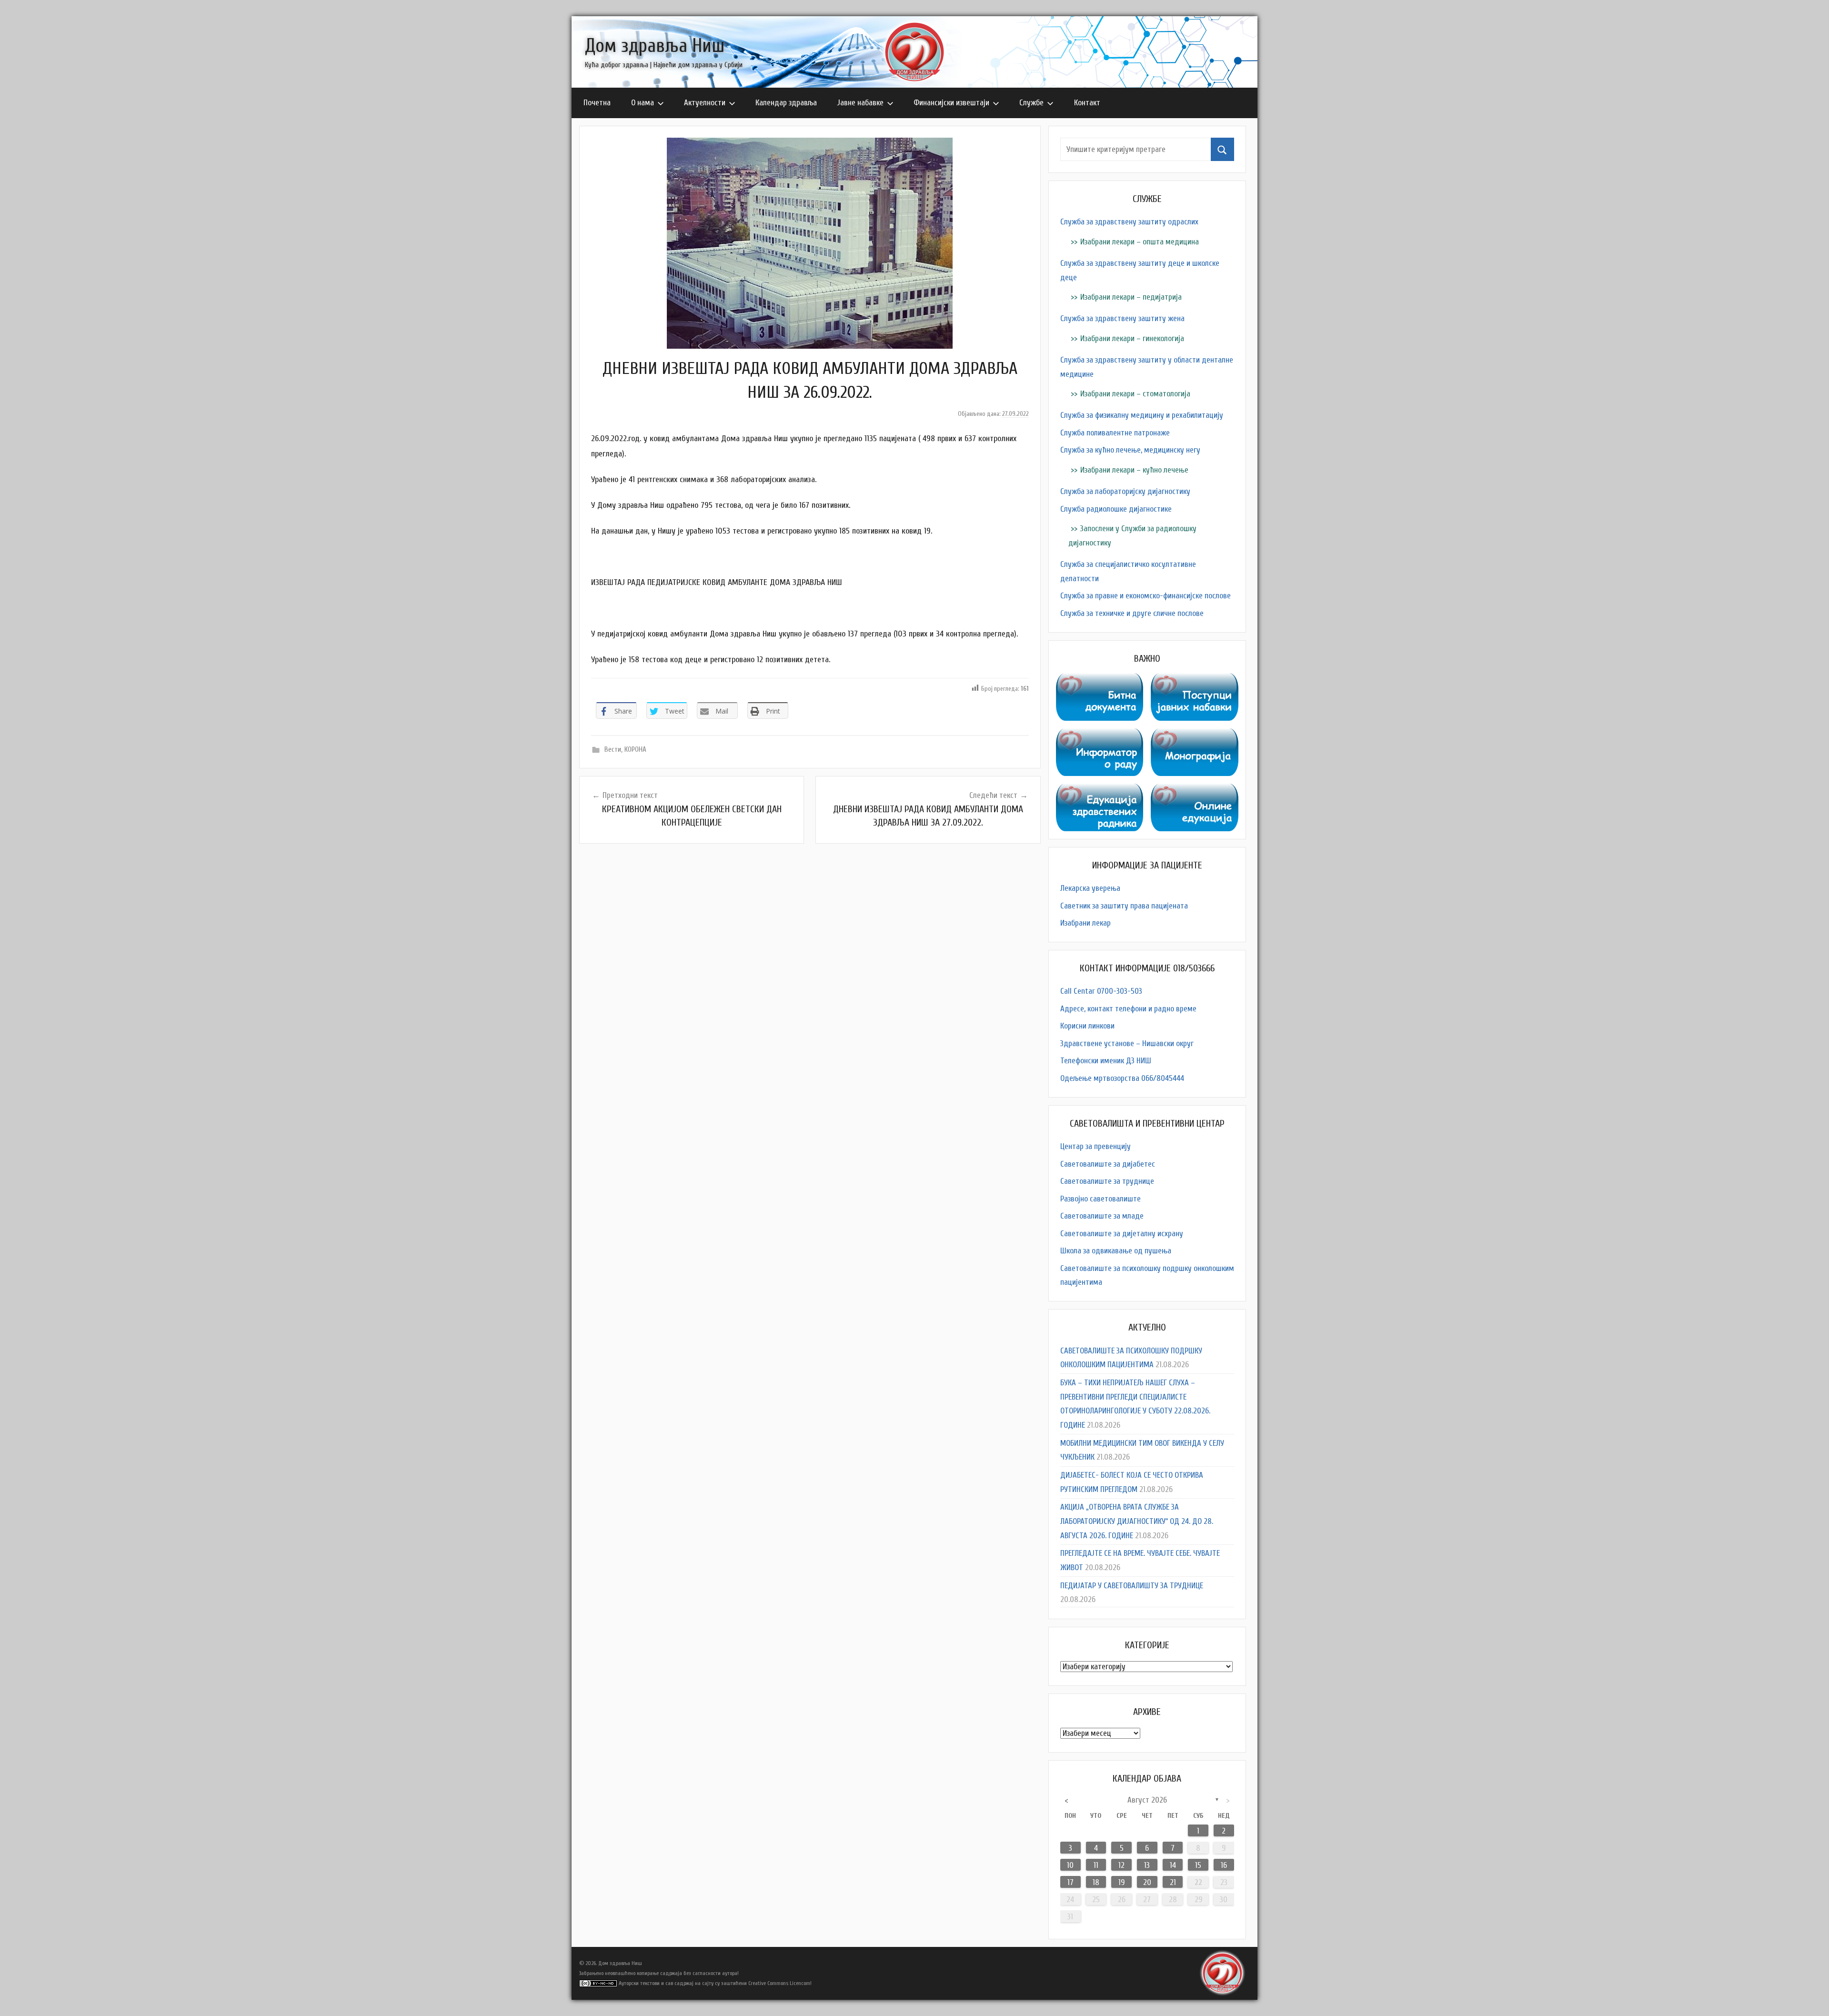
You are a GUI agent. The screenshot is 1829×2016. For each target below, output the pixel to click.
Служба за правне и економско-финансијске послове (1146, 596)
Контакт (1087, 103)
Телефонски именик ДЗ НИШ (1106, 1061)
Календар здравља (786, 103)
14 (1173, 1865)
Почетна (597, 103)
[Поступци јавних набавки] (1195, 680)
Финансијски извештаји (951, 103)
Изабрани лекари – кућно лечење (1134, 470)
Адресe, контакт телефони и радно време (1128, 1009)
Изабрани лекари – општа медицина (1140, 242)
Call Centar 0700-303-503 (1101, 991)
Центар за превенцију (1095, 1146)
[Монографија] (1195, 735)
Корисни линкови (1087, 1026)
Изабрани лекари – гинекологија (1132, 338)
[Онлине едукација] (1195, 791)
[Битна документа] (1100, 680)
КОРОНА (635, 750)
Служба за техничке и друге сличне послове (1132, 613)
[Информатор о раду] (1100, 735)
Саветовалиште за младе (1102, 1216)
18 (1096, 1882)
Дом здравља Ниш (655, 46)
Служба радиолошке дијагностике (1116, 509)
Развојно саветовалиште (1100, 1199)
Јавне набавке (860, 103)
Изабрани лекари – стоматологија (1135, 394)
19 (1121, 1882)
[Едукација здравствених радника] (1100, 791)
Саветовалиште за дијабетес (1108, 1164)
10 (1070, 1865)
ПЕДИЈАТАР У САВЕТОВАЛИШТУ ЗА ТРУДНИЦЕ (1132, 1586)
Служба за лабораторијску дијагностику (1125, 491)
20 (1147, 1882)
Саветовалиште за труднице (1107, 1181)
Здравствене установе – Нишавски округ (1127, 1043)
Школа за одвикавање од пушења (1116, 1251)
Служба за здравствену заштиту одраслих (1129, 222)
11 (1096, 1865)
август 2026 (1147, 1800)
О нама (643, 103)
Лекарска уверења (1090, 888)
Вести (613, 750)
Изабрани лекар (1085, 923)
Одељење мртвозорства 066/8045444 (1122, 1078)
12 (1121, 1865)
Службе (1031, 103)
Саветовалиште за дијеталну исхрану (1122, 1234)
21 (1173, 1882)
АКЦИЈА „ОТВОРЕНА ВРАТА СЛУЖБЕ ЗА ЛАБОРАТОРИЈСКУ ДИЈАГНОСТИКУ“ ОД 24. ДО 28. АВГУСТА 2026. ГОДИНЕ (1137, 1521)
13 (1147, 1865)
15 (1198, 1865)
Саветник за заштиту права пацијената (1124, 906)
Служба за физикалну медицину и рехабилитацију (1142, 415)
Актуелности (705, 103)
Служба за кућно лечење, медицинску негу (1130, 450)
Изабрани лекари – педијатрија (1131, 297)
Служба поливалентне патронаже (1115, 433)
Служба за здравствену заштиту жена (1122, 318)
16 (1224, 1865)
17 (1070, 1882)
